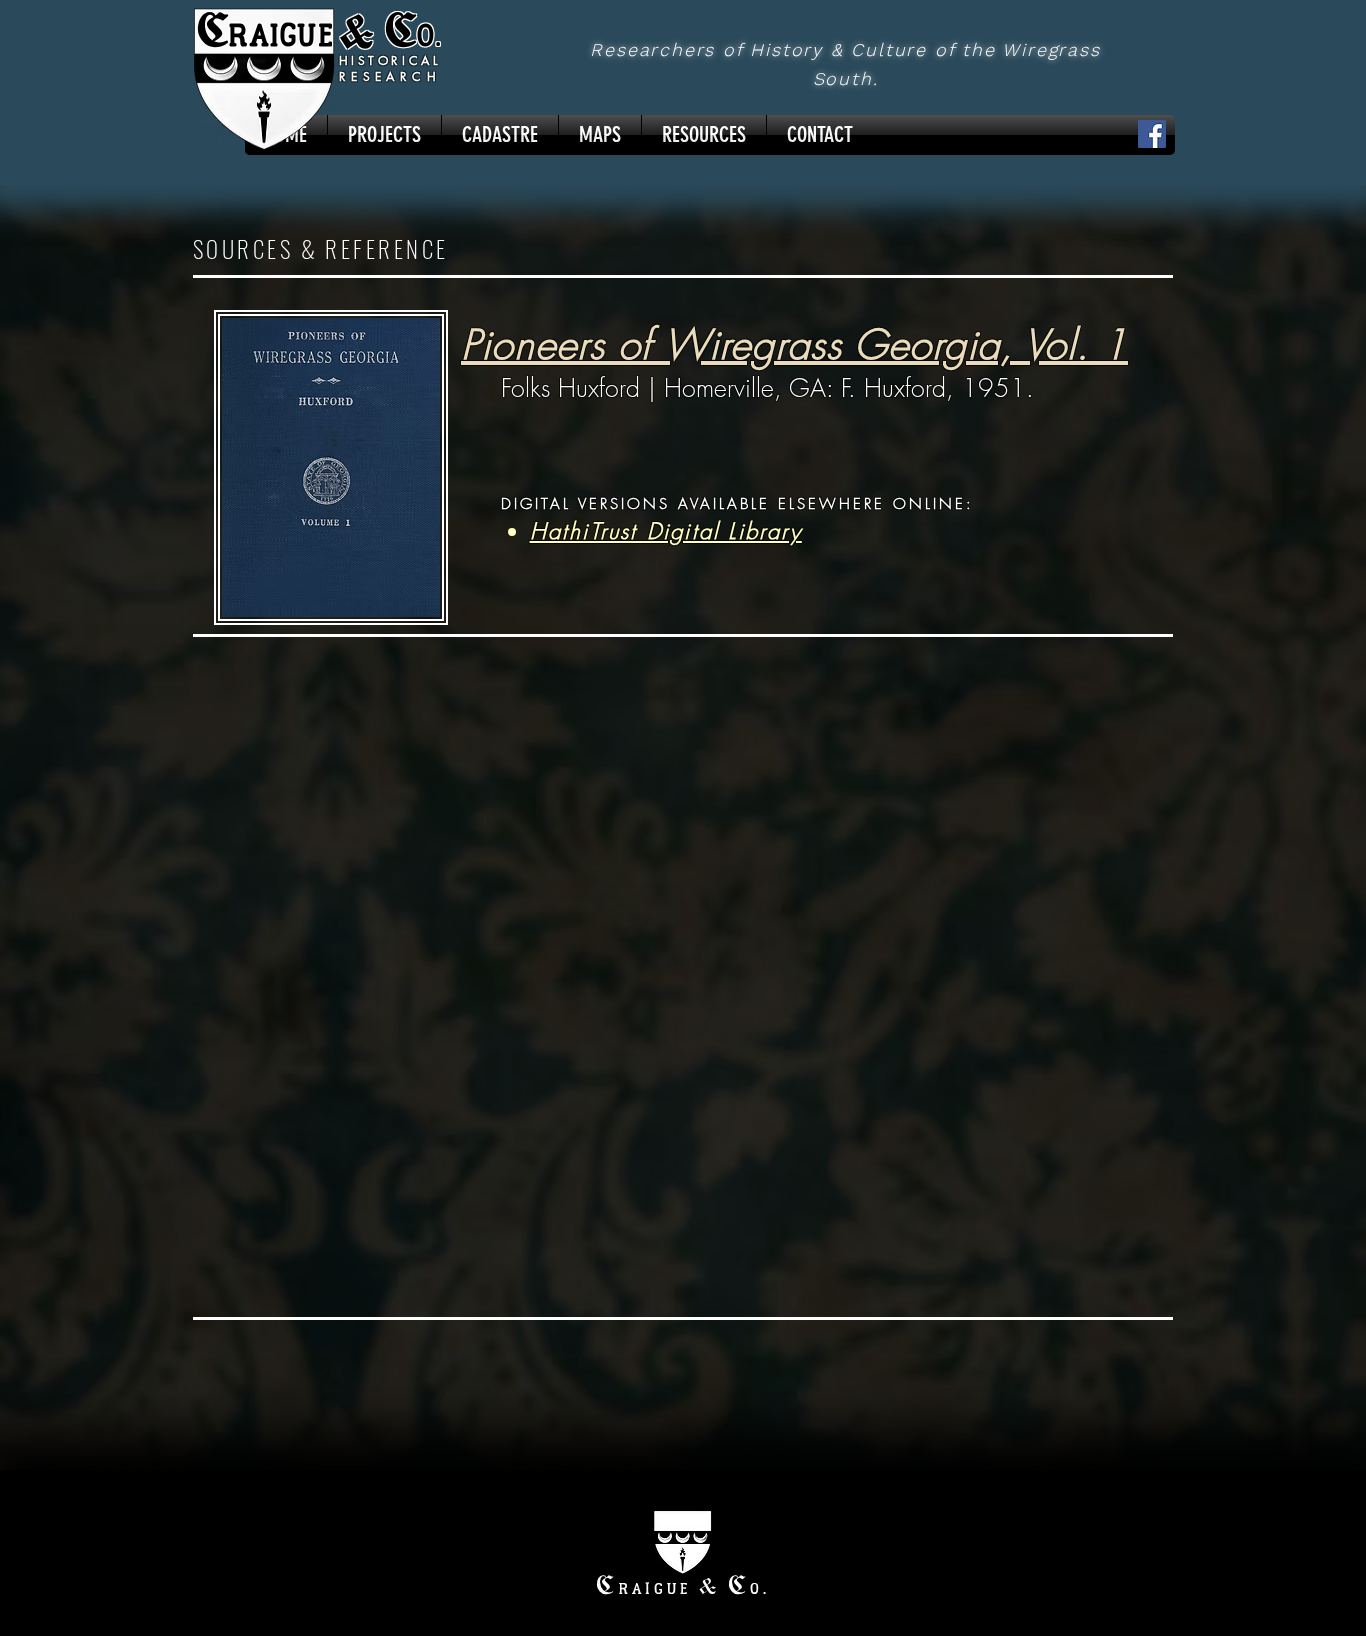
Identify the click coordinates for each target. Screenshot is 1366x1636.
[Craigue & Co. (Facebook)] (1152, 134)
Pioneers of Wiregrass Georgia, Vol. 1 (794, 344)
